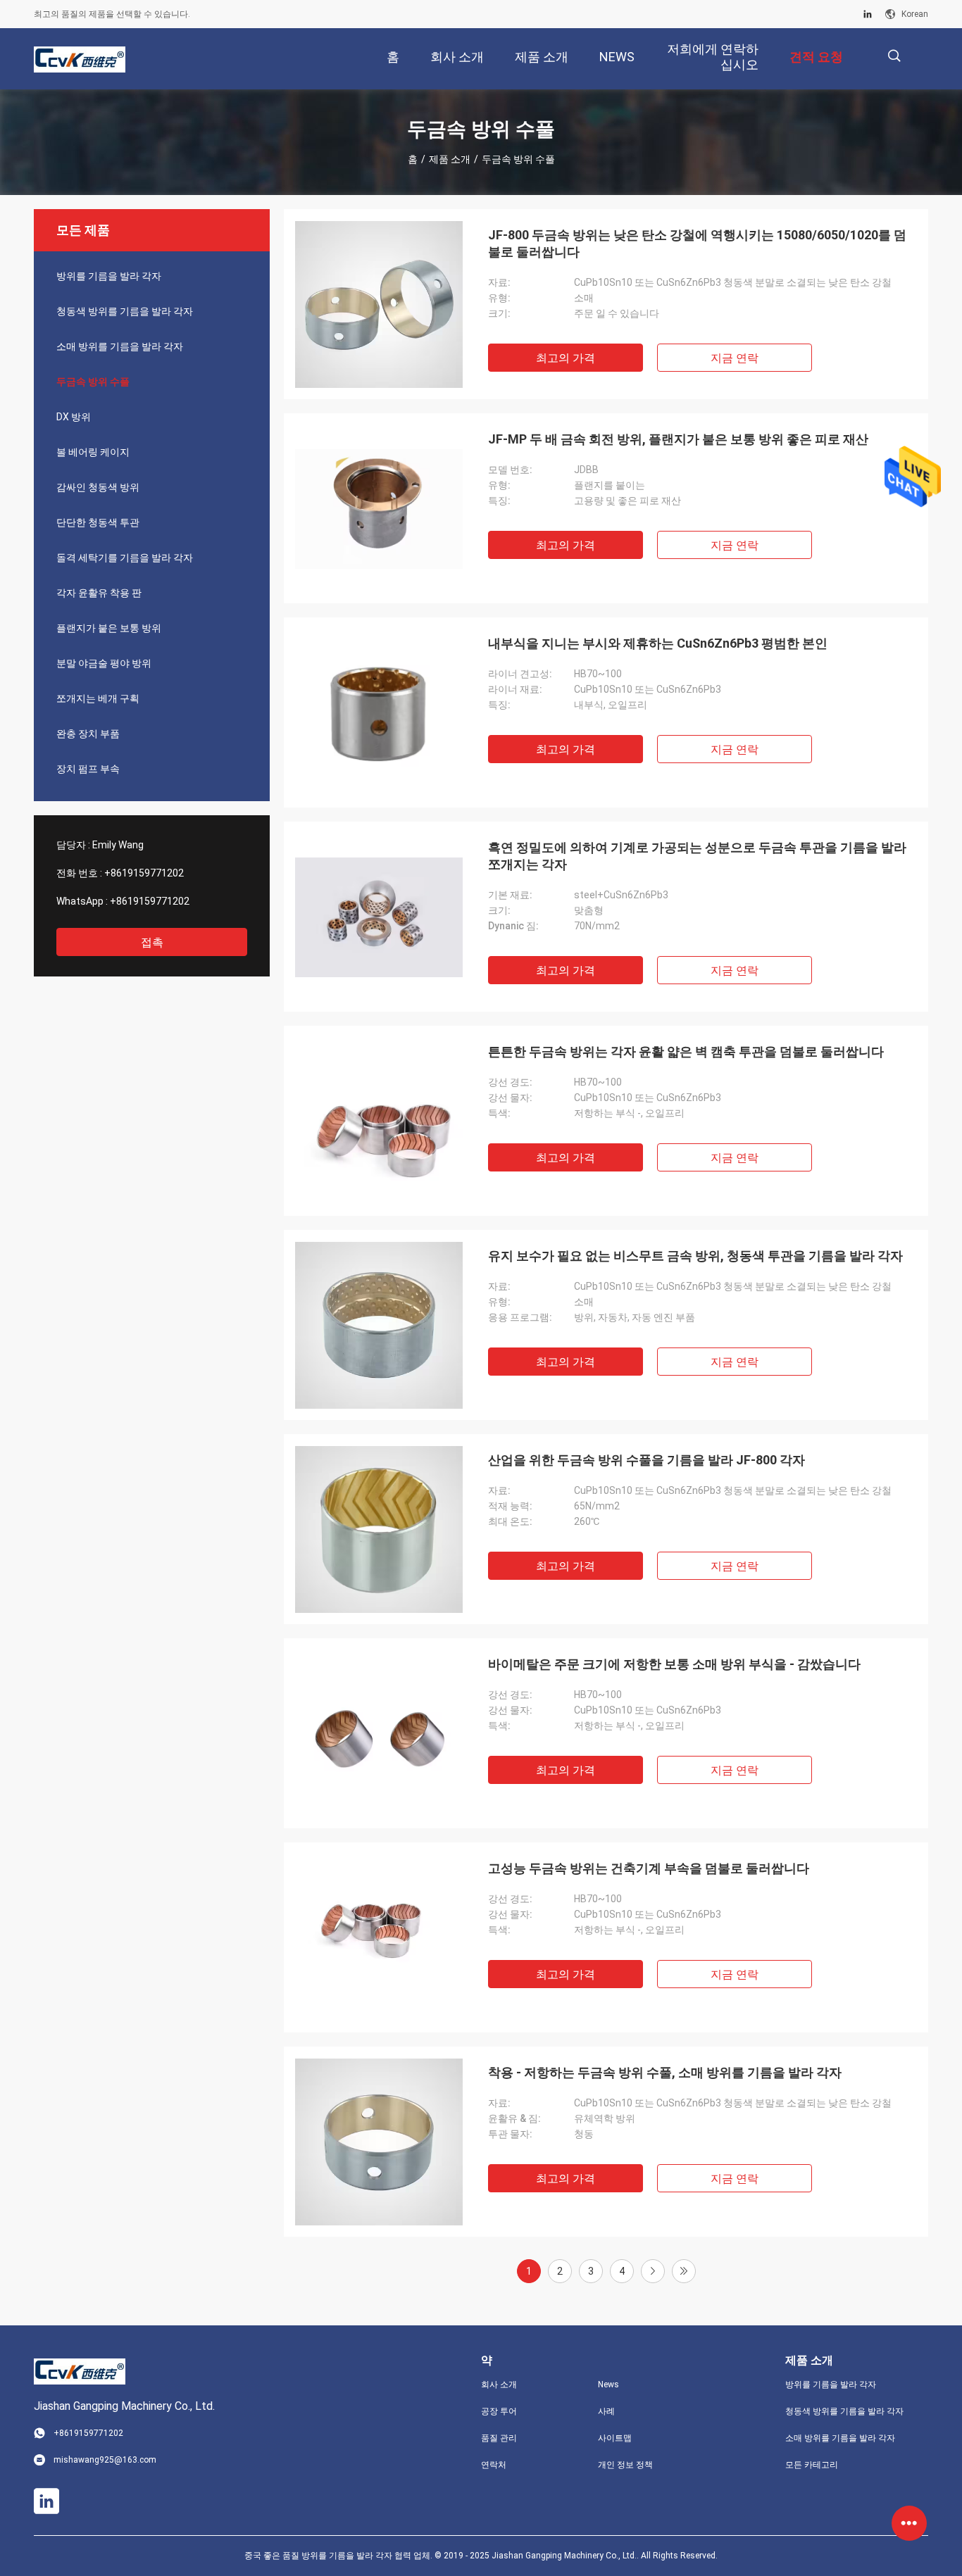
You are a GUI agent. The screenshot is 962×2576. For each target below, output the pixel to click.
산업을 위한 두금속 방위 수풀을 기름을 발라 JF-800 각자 (646, 1460)
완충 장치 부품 (88, 734)
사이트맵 (615, 2438)
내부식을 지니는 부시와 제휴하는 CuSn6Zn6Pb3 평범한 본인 (658, 643)
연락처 (494, 2465)
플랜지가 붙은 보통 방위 (109, 628)
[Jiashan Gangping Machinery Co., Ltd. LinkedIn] (868, 14)
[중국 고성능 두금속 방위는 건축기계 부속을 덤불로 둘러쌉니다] (379, 1937)
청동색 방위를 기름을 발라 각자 (125, 311)
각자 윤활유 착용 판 (99, 593)
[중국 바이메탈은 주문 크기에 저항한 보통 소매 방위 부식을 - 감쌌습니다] (379, 1733)
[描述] (894, 56)
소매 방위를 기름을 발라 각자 (120, 346)
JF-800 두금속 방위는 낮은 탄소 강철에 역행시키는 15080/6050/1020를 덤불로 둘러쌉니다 (697, 243)
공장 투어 (499, 2411)
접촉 (152, 942)
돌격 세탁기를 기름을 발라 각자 (125, 558)
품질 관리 (499, 2438)
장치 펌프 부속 (88, 769)
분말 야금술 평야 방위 (104, 663)
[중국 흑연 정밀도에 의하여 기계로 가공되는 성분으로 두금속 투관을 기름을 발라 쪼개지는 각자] (379, 917)
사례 (606, 2411)
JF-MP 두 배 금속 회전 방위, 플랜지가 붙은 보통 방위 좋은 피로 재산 (678, 439)
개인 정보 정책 (625, 2465)
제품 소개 (450, 159)
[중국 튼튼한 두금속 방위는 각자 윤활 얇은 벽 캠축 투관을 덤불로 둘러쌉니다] (379, 1121)
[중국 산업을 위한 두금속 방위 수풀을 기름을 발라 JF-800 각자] (379, 1529)
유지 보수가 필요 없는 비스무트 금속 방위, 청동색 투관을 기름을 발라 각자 (695, 1256)
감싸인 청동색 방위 (98, 487)
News (608, 2385)
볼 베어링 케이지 (93, 452)
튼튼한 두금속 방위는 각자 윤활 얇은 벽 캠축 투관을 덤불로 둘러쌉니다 (686, 1051)
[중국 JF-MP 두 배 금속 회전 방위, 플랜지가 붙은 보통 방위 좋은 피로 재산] (379, 508)
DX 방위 (74, 417)
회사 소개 (499, 2385)
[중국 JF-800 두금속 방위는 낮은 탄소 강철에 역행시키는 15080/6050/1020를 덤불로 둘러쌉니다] (379, 304)
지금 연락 (735, 358)
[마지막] (684, 2271)
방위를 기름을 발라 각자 (109, 276)
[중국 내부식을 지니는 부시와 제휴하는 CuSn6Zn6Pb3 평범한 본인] (379, 712)
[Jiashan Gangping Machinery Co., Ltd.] (80, 59)
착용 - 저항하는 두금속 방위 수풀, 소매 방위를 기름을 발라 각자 (665, 2072)
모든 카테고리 (812, 2465)
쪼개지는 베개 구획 (98, 698)
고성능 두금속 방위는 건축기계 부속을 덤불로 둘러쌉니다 (649, 1868)
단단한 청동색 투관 (98, 522)
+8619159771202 (144, 873)
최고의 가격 (566, 358)
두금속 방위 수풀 (93, 382)
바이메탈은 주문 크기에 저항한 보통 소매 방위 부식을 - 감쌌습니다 (674, 1664)
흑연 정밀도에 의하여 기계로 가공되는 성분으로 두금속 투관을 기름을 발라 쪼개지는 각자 (697, 856)
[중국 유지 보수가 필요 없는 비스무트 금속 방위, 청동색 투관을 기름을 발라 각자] (379, 1325)
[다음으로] (653, 2271)
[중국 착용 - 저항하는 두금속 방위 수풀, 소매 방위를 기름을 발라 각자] (379, 2142)
